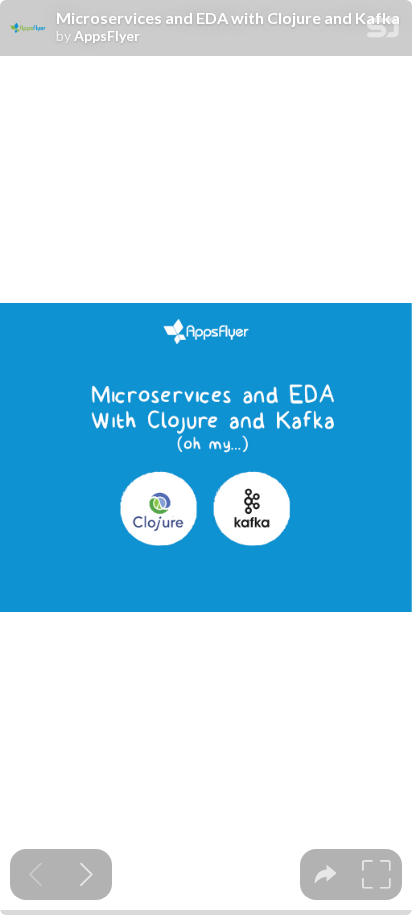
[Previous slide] (35, 874)
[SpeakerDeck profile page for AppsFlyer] (28, 29)
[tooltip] (325, 874)
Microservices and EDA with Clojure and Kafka (228, 18)
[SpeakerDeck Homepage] (383, 31)
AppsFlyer (107, 36)
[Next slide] (86, 874)
